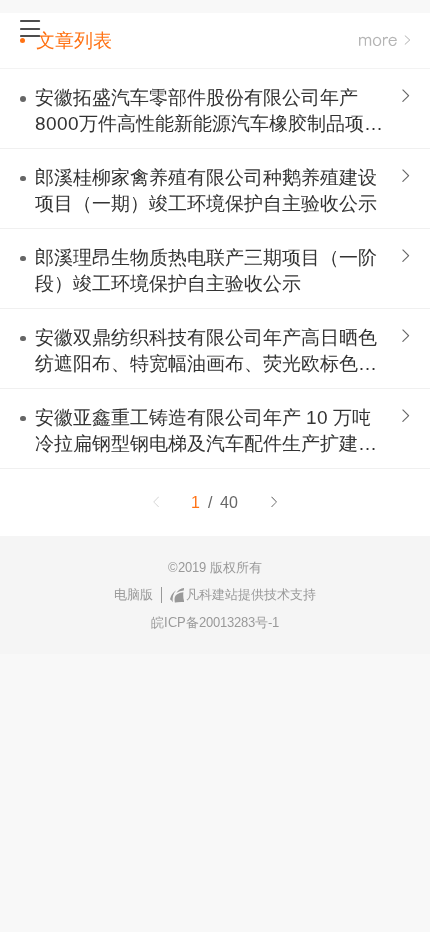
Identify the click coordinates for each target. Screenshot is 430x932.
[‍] (384, 40)
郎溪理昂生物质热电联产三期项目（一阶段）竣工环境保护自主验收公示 (206, 270)
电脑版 (133, 594)
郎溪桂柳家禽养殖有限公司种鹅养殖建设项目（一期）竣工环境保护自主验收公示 (206, 190)
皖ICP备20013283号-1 (215, 622)
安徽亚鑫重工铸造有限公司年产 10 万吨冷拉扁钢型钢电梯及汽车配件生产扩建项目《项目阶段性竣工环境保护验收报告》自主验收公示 (206, 432)
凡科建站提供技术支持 (251, 594)
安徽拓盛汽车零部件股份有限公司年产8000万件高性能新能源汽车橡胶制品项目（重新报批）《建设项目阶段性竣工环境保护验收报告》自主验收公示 (209, 112)
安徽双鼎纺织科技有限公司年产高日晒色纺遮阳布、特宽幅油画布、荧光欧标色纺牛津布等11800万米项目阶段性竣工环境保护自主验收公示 (206, 352)
